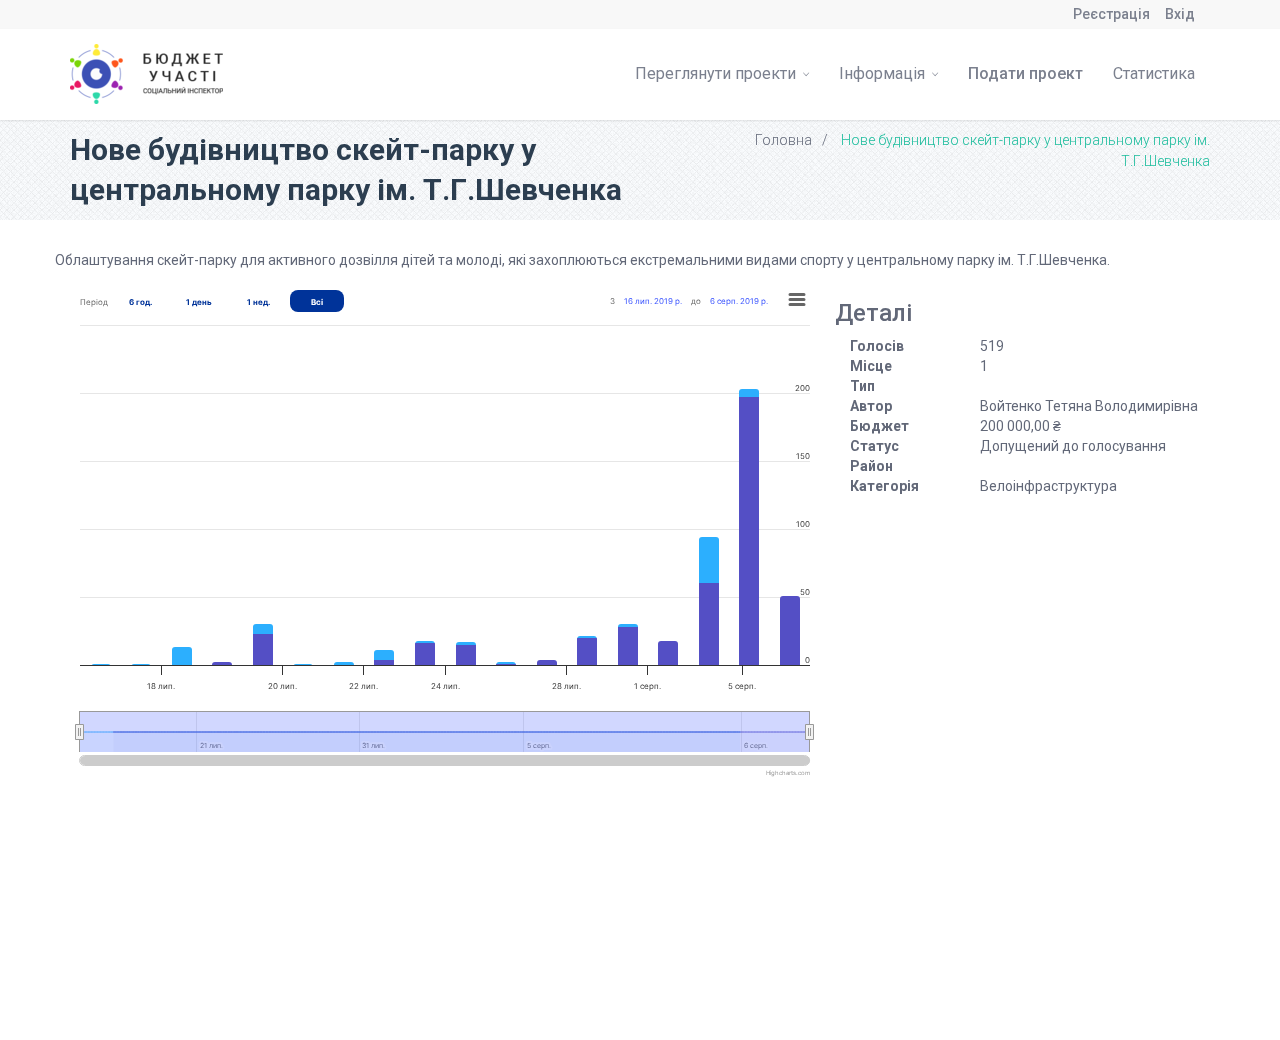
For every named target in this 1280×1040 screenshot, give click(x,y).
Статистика (1154, 73)
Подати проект (1025, 73)
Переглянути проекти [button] (717, 73)
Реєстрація (1111, 14)
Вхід (1180, 14)
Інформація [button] (884, 73)
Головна (783, 140)
